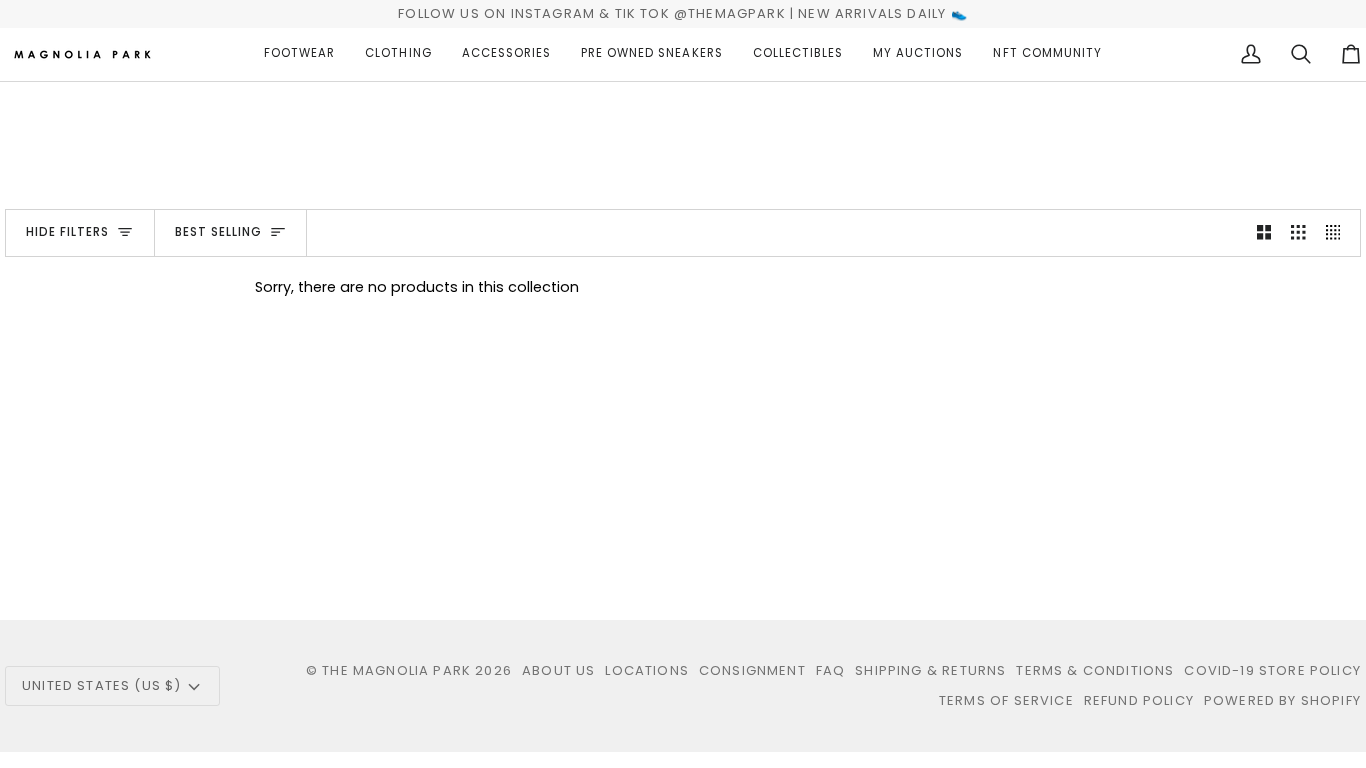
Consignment (752, 670)
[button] (299, 54)
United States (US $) (101, 685)
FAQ (831, 670)
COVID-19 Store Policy (1272, 670)
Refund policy (1139, 700)
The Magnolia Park (396, 670)
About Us (558, 670)
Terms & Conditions (1095, 670)
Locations (647, 670)
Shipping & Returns (930, 670)
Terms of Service (1006, 700)
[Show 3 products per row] (1298, 233)
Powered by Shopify (1282, 700)
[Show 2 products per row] (1264, 233)
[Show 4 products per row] (1338, 233)
